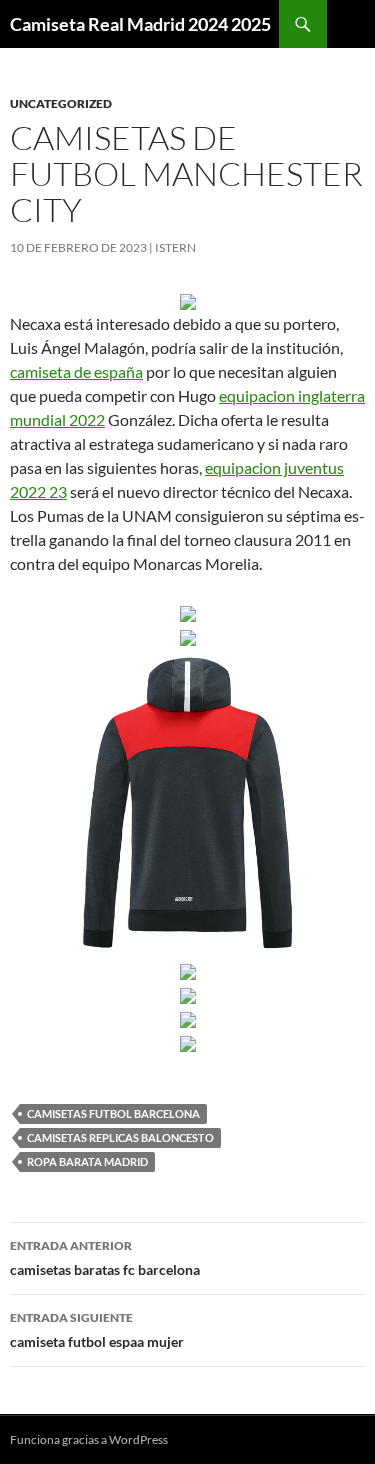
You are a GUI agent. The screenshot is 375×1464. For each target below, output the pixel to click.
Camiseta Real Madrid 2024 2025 (140, 24)
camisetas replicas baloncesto (120, 1137)
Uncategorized (61, 103)
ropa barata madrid (87, 1161)
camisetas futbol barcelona (113, 1113)
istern (175, 247)
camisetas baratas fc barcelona (105, 1258)
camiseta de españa (76, 371)
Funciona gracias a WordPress (89, 1439)
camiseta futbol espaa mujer (97, 1330)
